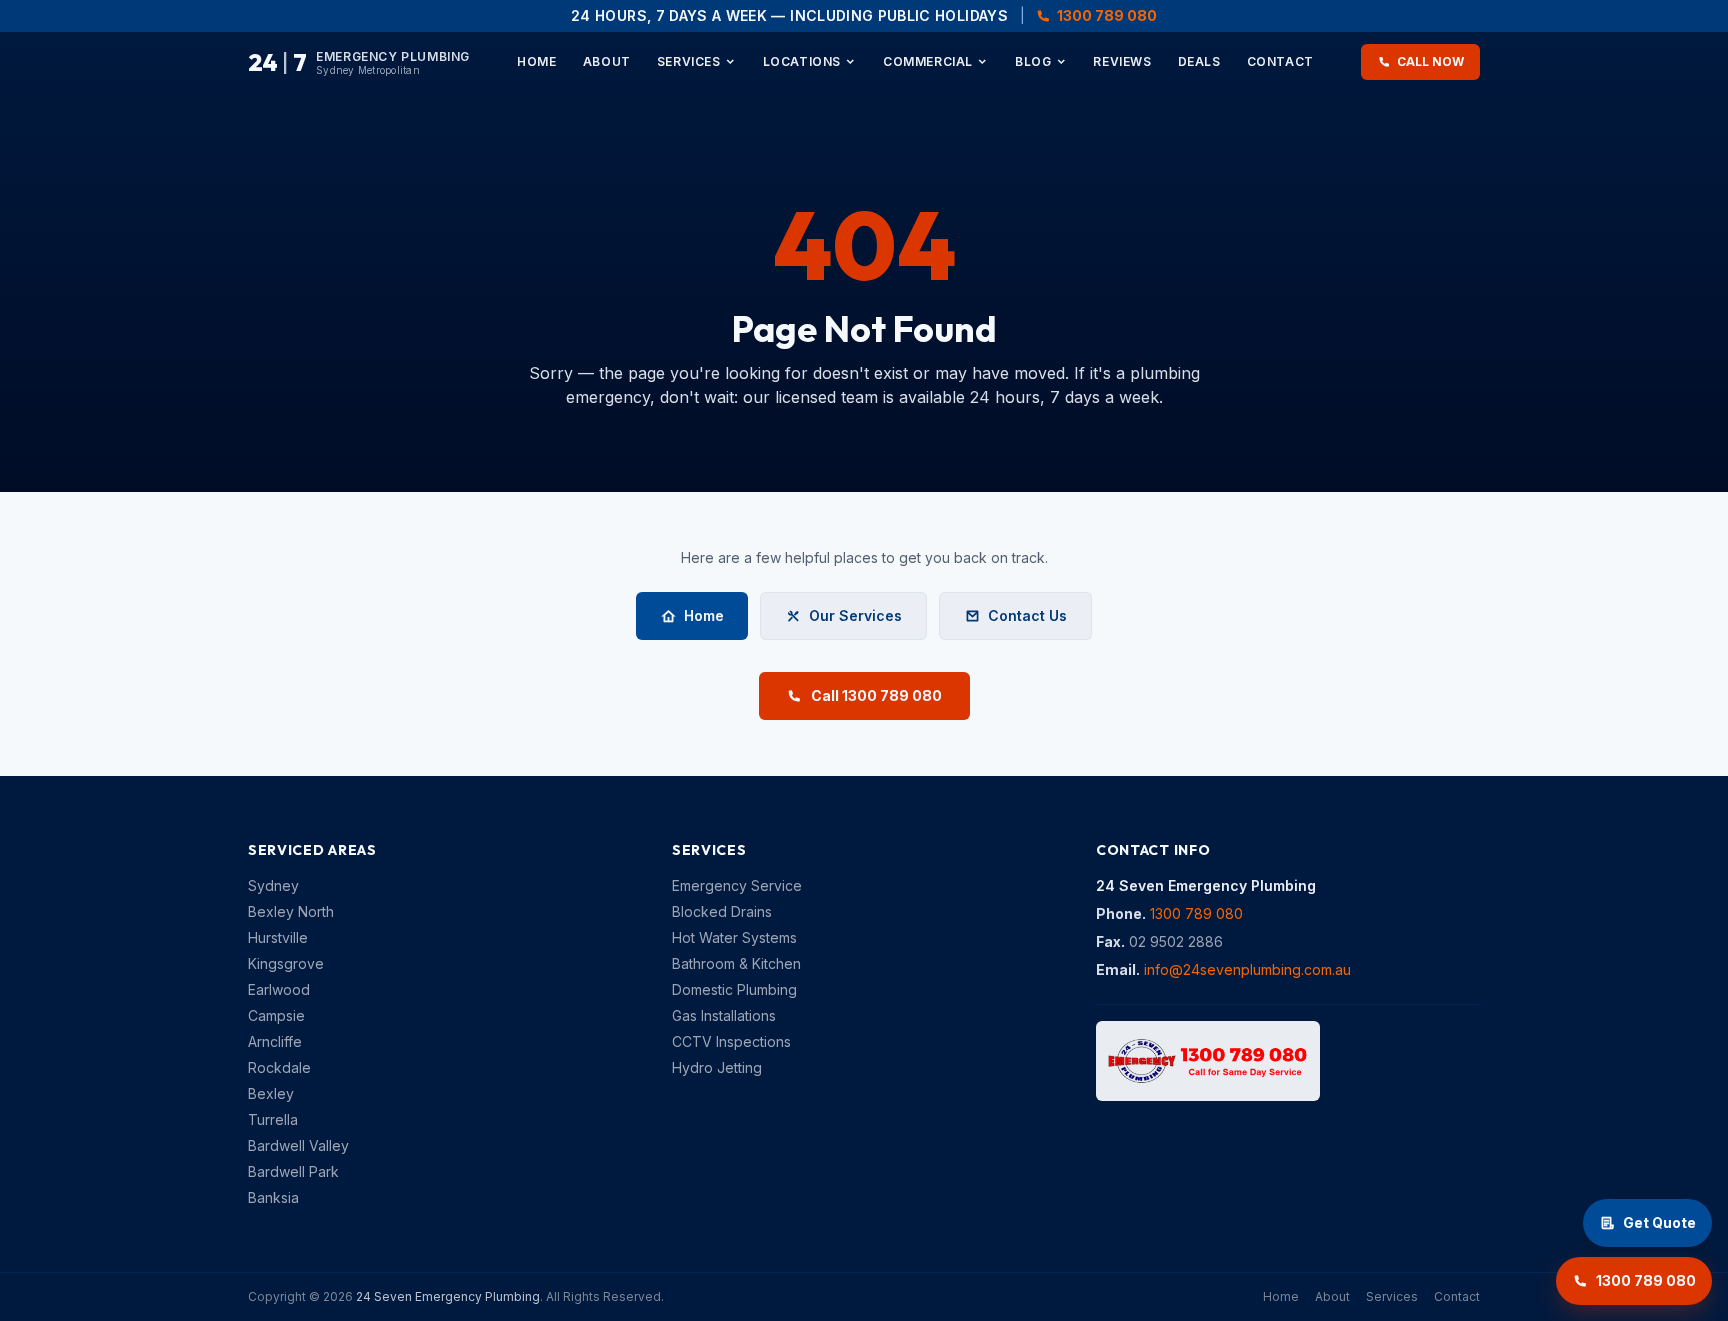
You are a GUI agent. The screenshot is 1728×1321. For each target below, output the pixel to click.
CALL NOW (1430, 61)
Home (536, 61)
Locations (802, 61)
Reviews (1122, 61)
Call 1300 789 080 (876, 695)
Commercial (928, 61)
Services (689, 61)
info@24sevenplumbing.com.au (1247, 969)
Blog (1033, 61)
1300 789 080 (1107, 15)
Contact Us (1027, 615)
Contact (1280, 61)
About (607, 61)
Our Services (855, 615)
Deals (1199, 61)
